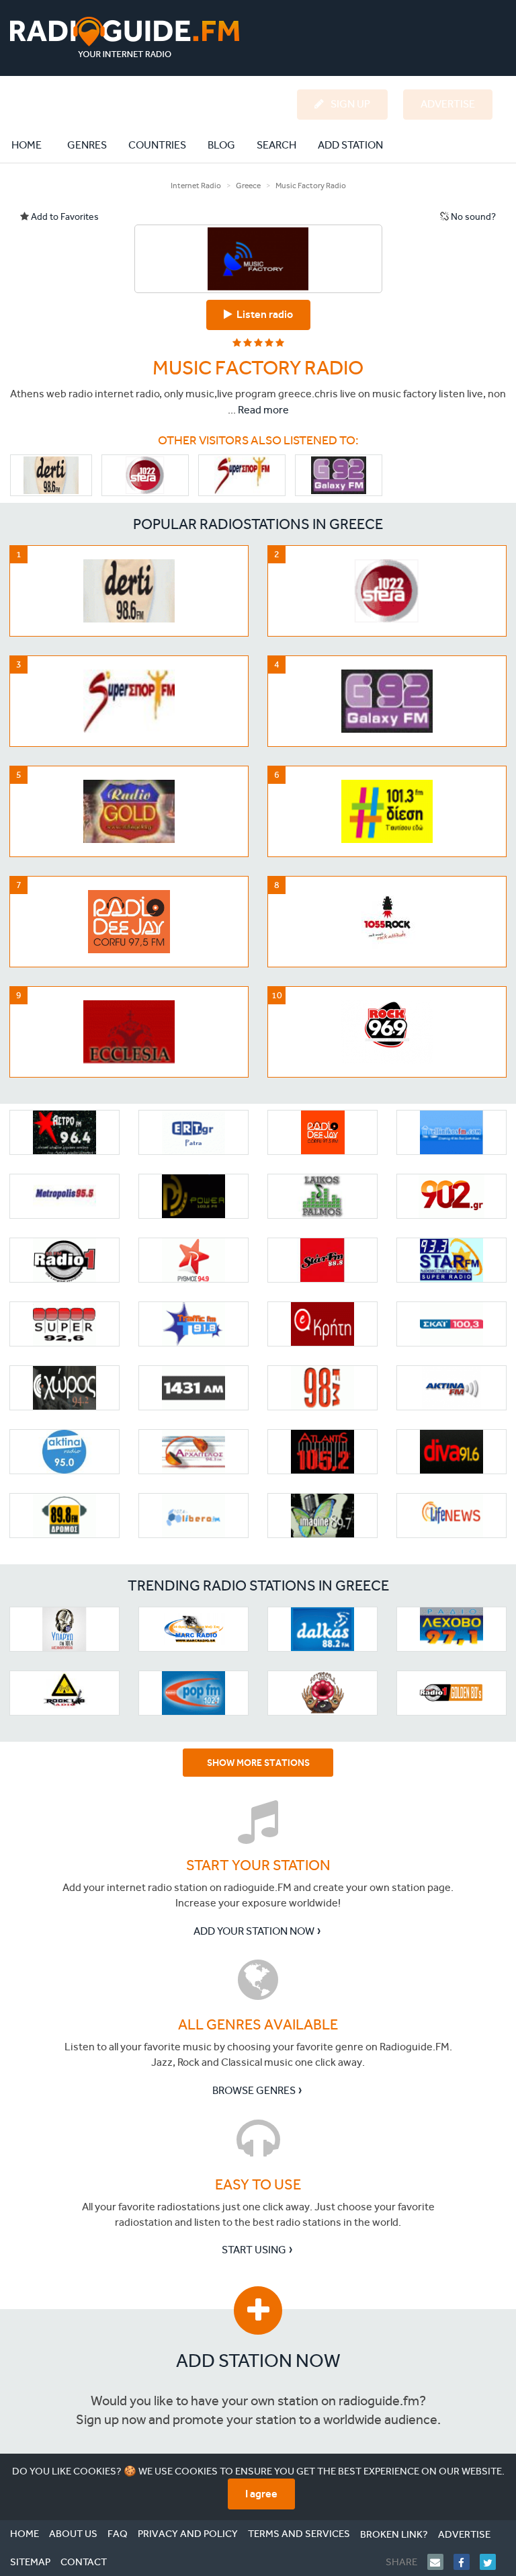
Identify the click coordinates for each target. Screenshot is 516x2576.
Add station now (258, 2361)
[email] (440, 2562)
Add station (350, 145)
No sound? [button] (472, 217)
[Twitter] (493, 2562)
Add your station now (254, 1931)
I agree (261, 2494)
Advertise (464, 2534)
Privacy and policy (188, 2534)
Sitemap (30, 2562)
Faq (118, 2534)
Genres (87, 145)
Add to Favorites (64, 217)
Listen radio (263, 314)
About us (73, 2534)
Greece (248, 186)
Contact (84, 2562)
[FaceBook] (467, 2562)
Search (276, 145)
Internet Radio (196, 186)
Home (34, 145)
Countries (157, 145)
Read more (263, 410)
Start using (254, 2250)
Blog (221, 145)
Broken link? (394, 2534)
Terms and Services (299, 2534)
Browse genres (254, 2090)
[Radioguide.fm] (125, 37)
